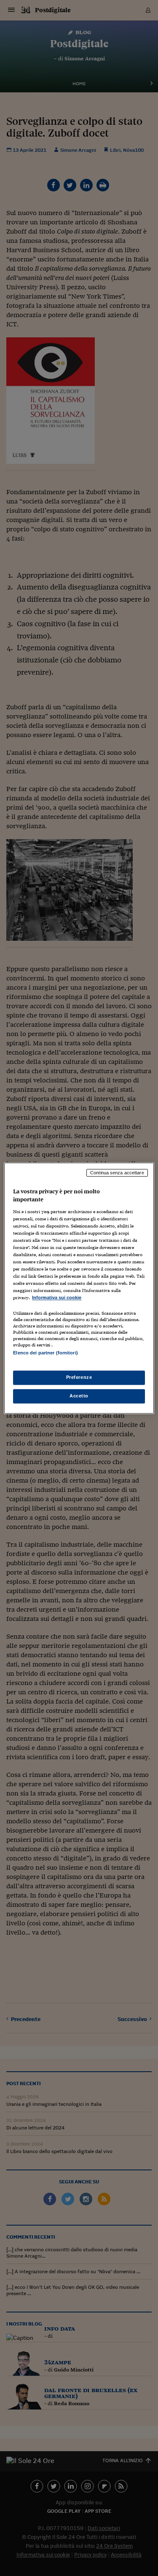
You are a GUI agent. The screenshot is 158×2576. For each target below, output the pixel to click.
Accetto (79, 1396)
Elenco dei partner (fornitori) (45, 1353)
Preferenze (79, 1377)
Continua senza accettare (117, 1173)
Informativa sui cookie (57, 1298)
